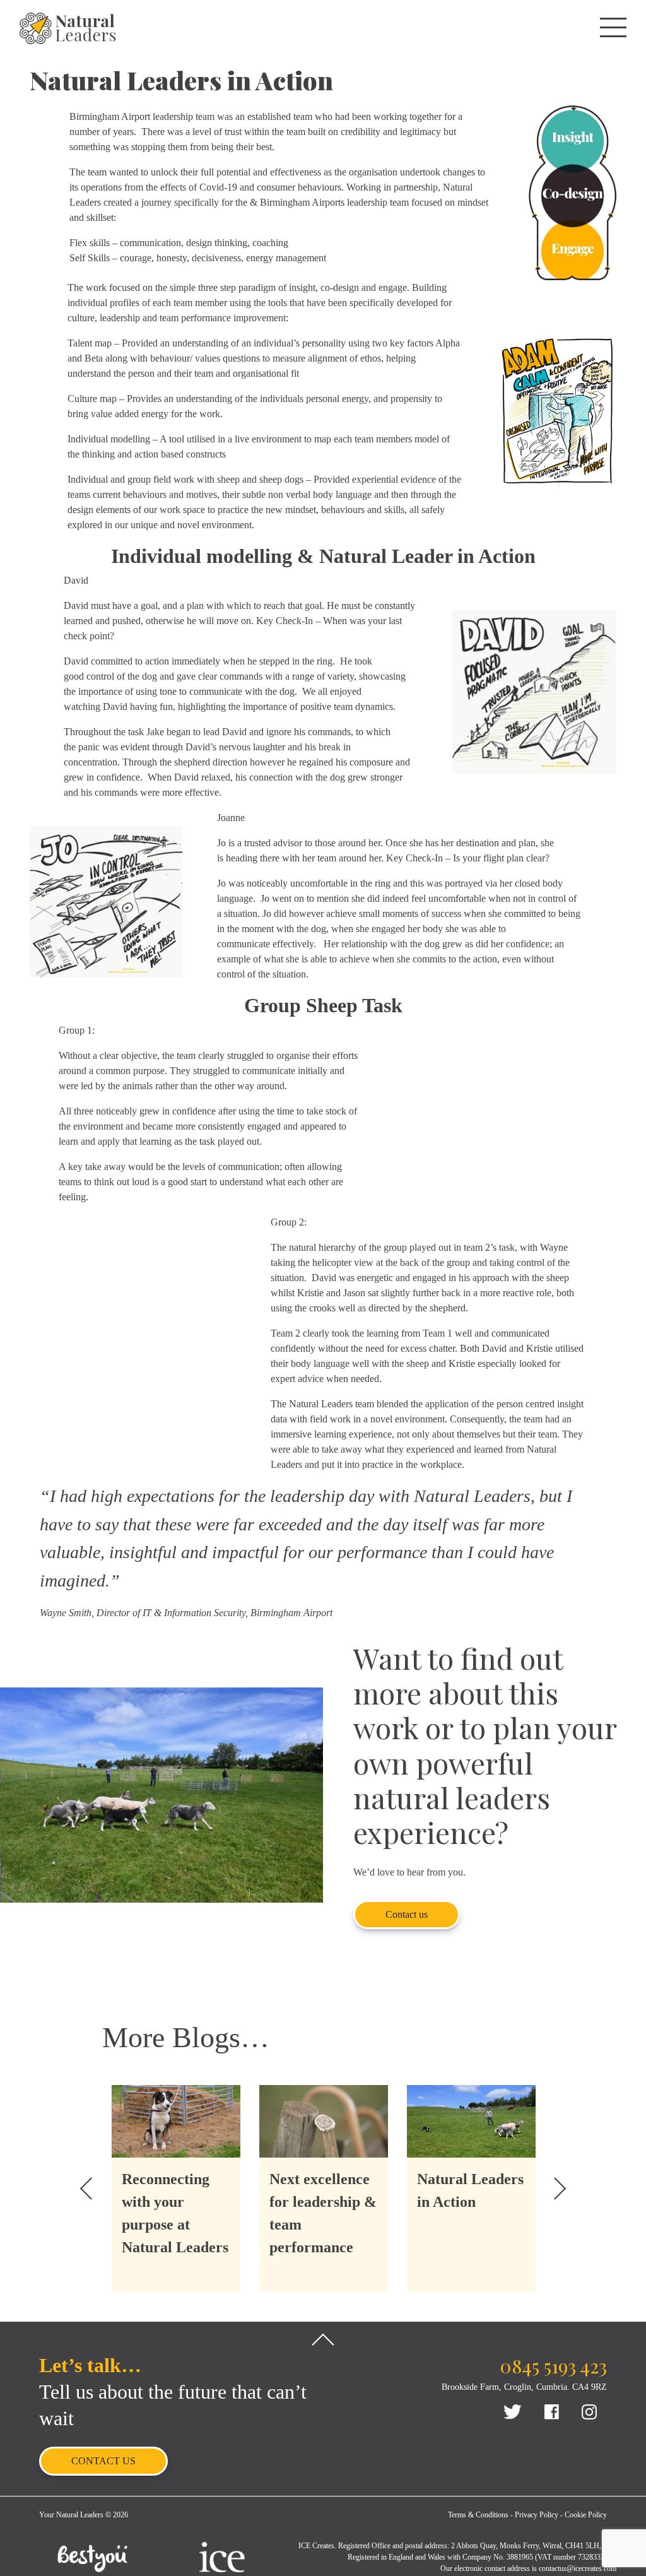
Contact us (407, 1914)
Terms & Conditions (478, 2515)
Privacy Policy (537, 2515)
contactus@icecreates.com (578, 2568)
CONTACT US (103, 2461)
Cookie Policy (586, 2515)
